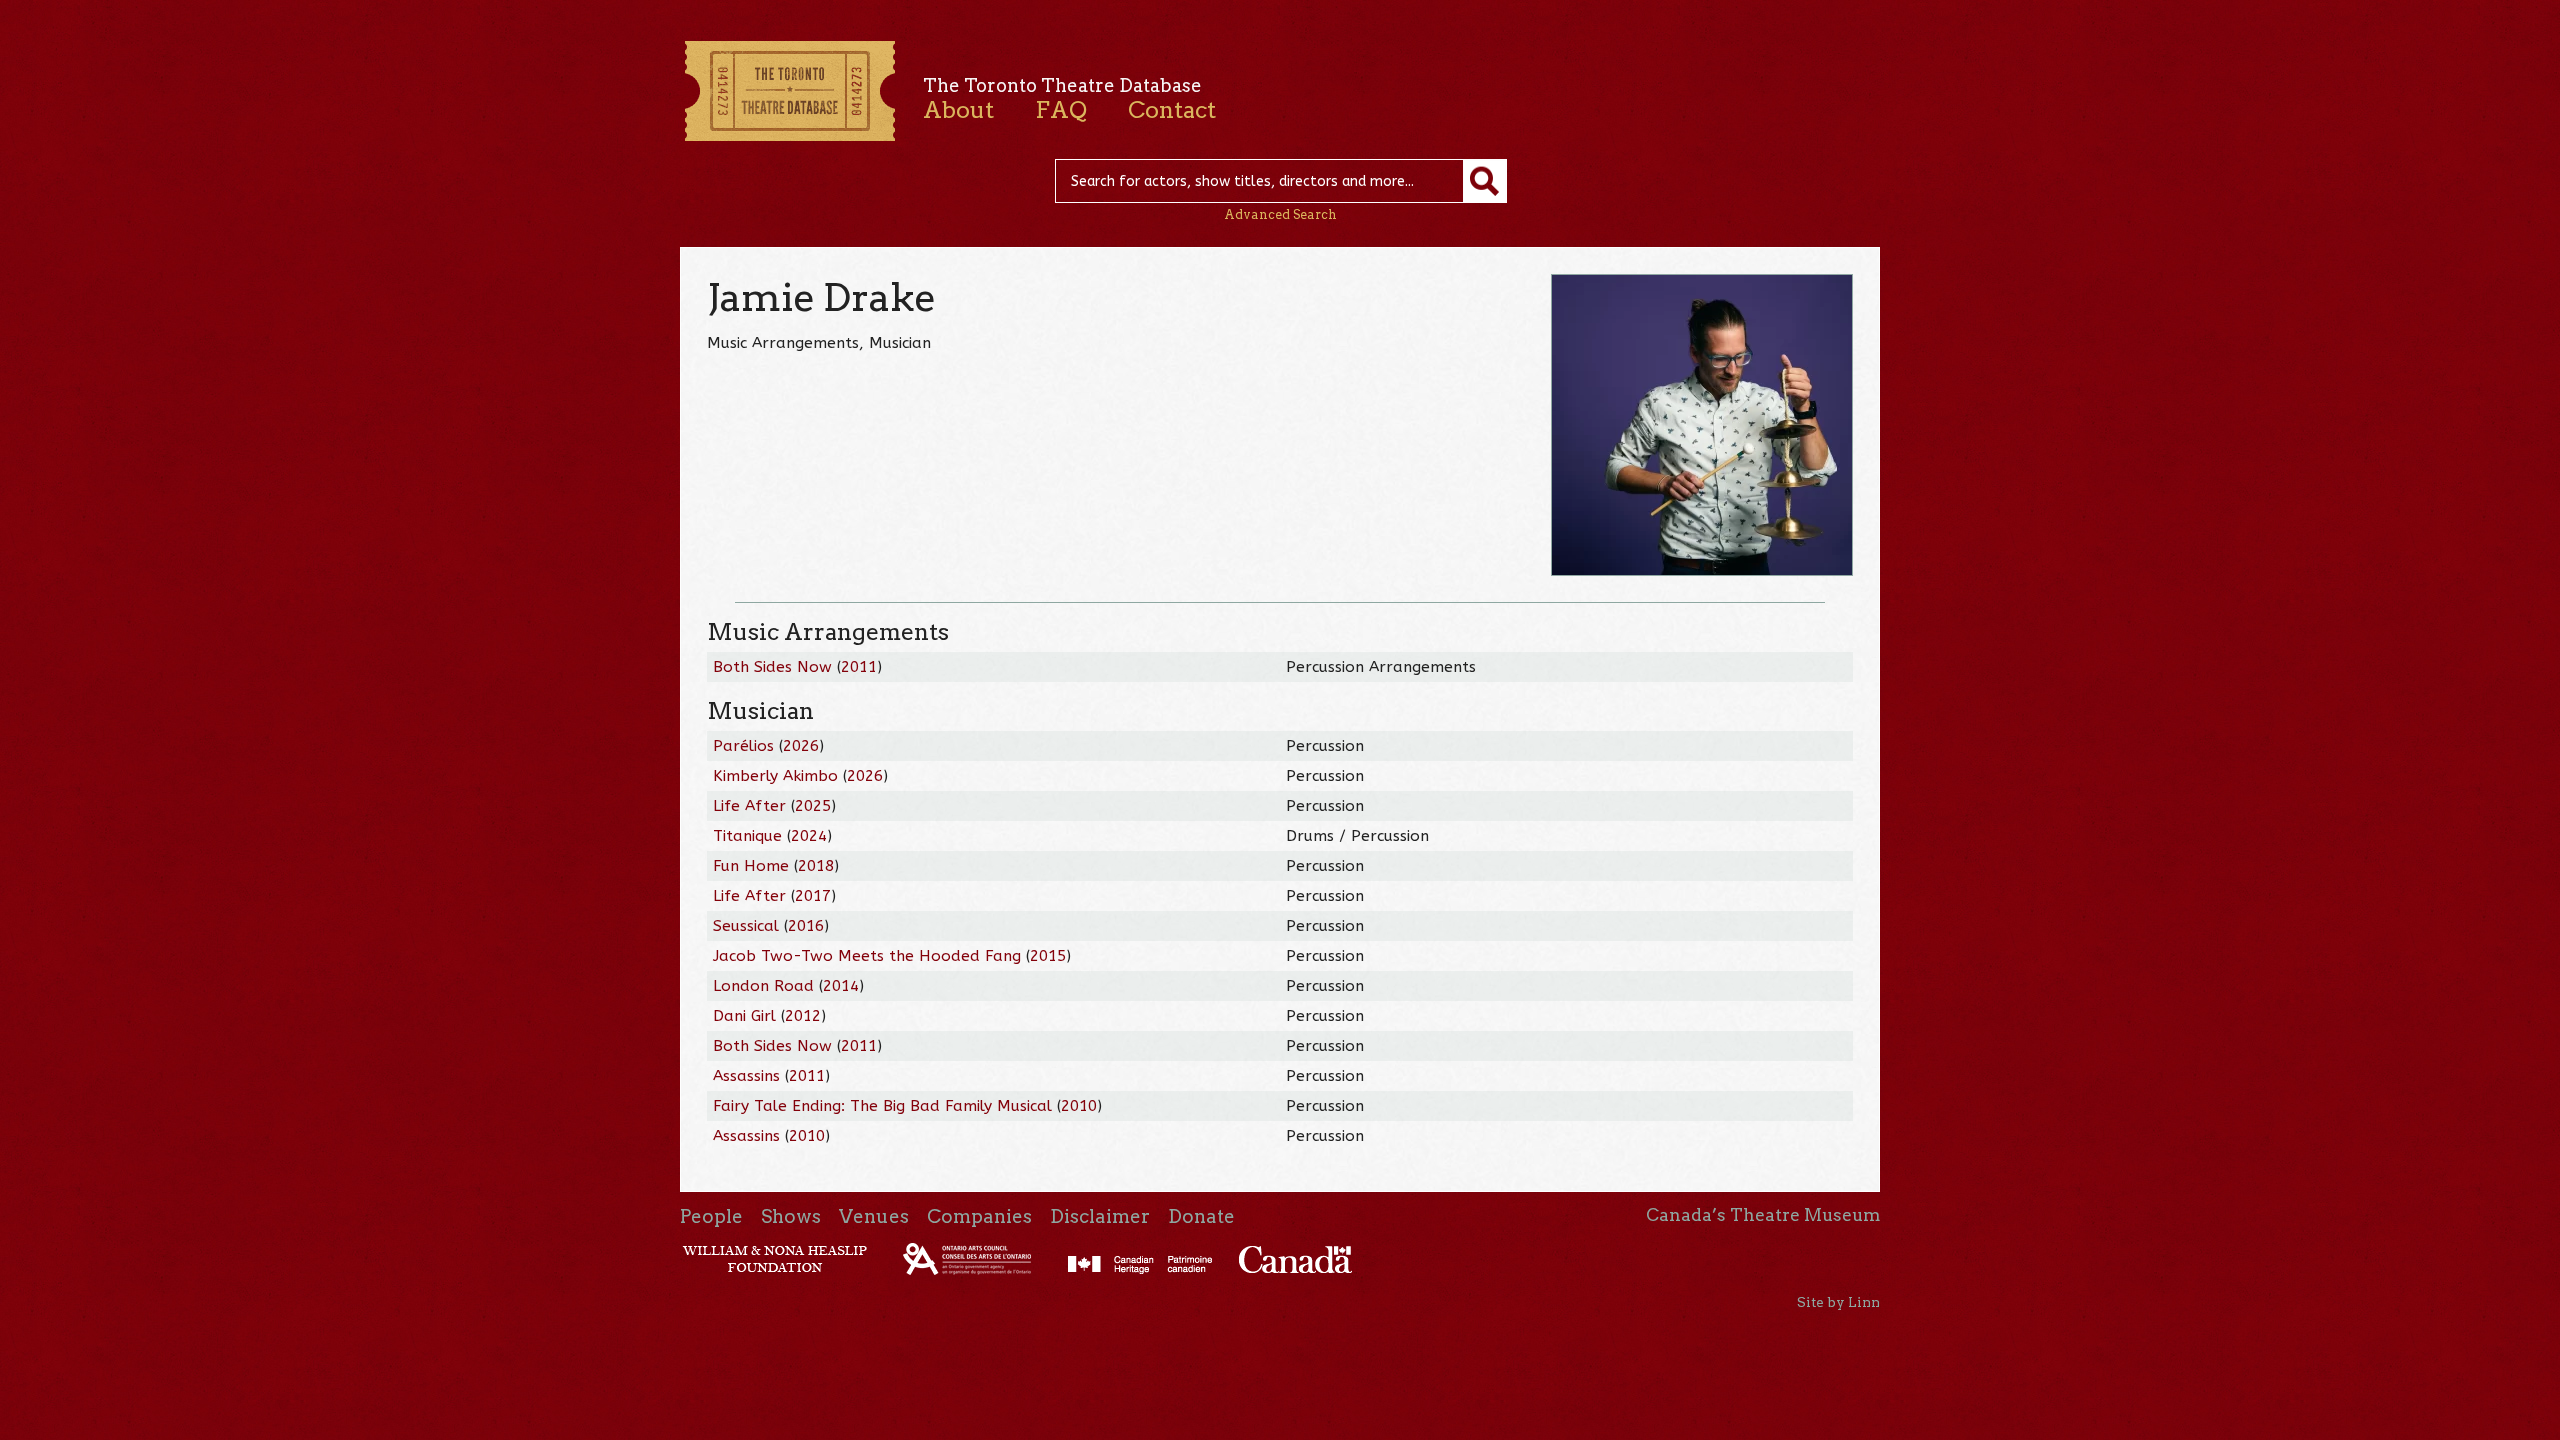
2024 (809, 836)
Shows (791, 1216)
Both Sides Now (772, 667)
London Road (763, 986)
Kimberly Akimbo (775, 776)
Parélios (743, 746)
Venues (874, 1216)
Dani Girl (744, 1016)
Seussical (746, 926)
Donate (1201, 1216)
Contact (1172, 110)
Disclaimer (1100, 1216)
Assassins (746, 1076)
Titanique (747, 836)
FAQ (1061, 110)
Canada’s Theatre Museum (1763, 1215)
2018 (816, 866)
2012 (803, 1016)
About (958, 110)
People (711, 1216)
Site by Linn (1838, 1302)
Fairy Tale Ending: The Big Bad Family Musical (882, 1106)
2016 (806, 926)
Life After (749, 806)
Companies (979, 1216)
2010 (1079, 1106)
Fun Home (751, 866)
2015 (1048, 956)
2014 (841, 986)
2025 (813, 806)
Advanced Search (1280, 214)
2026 (801, 746)
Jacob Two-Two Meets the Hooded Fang (867, 956)
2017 (813, 896)
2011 (859, 667)
